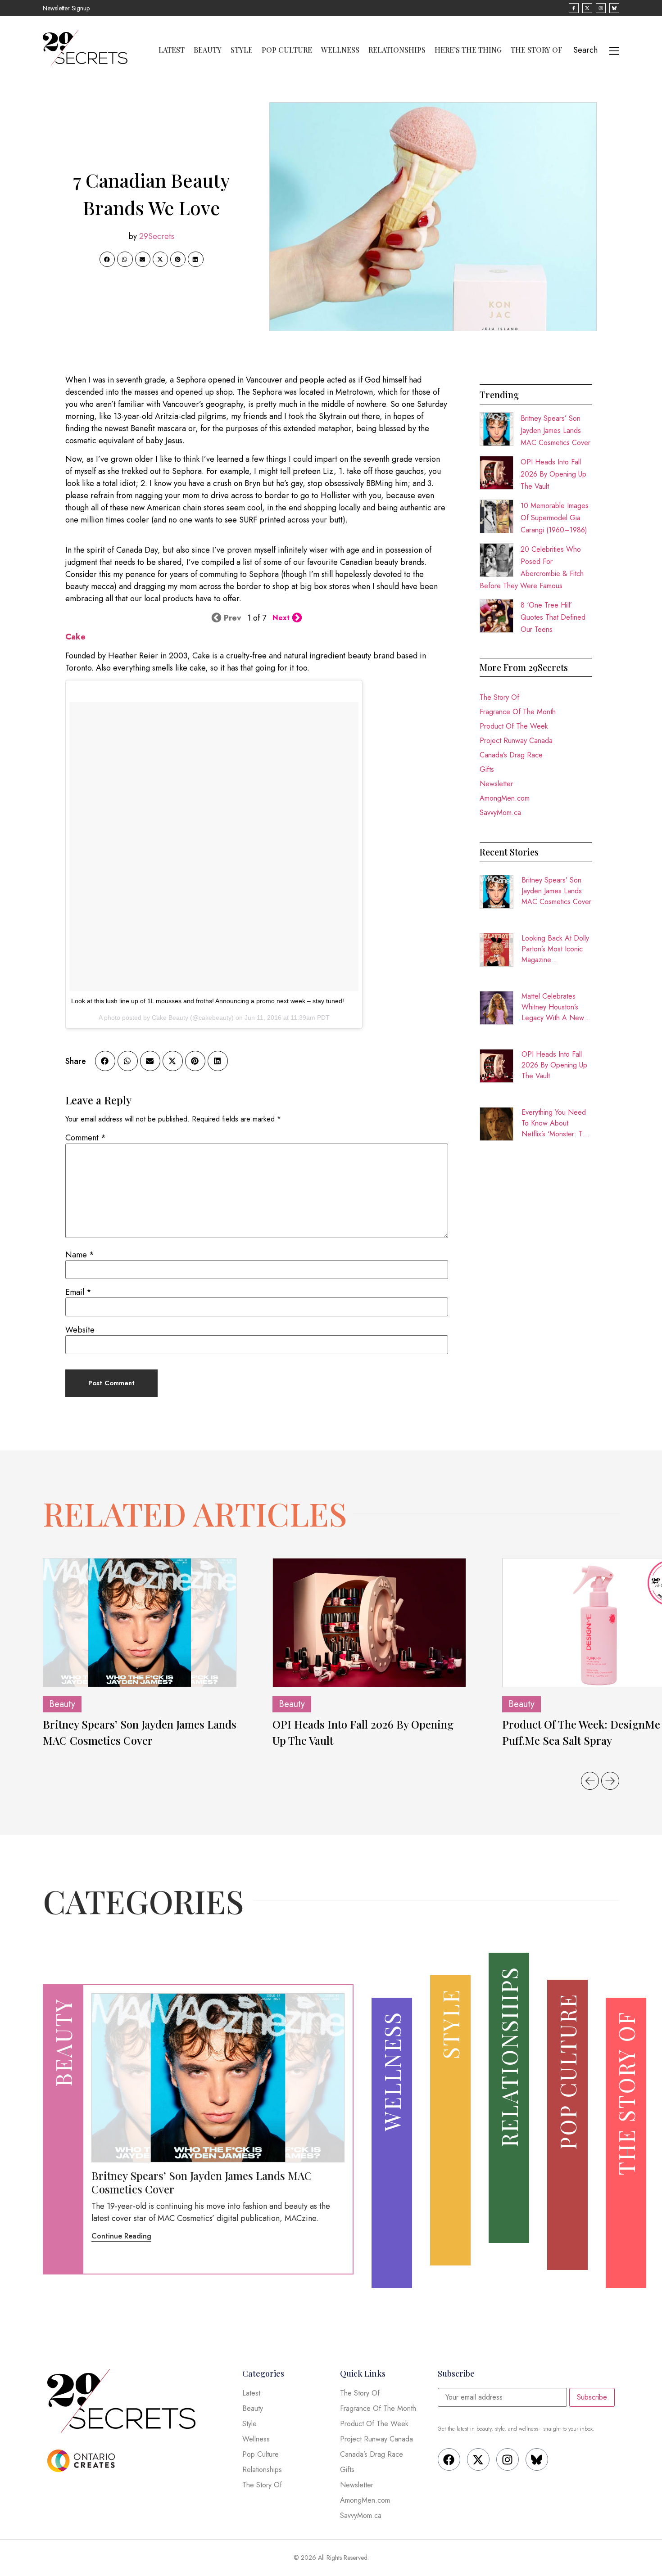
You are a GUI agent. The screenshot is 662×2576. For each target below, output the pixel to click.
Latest (172, 50)
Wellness (340, 50)
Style (242, 50)
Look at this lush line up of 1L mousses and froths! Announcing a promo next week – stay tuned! (208, 1001)
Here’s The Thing (468, 50)
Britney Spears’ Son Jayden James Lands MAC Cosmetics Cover (555, 430)
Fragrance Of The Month (518, 712)
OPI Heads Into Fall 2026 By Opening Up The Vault (553, 474)
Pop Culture (287, 50)
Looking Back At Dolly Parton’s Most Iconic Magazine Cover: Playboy (555, 949)
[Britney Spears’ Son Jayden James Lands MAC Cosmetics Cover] (140, 1623)
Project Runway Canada (516, 741)
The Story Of (537, 50)
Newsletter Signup (66, 8)
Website (80, 1330)
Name (80, 1255)
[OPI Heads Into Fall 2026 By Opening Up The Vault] (369, 1623)
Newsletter (496, 784)
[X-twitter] (478, 2459)
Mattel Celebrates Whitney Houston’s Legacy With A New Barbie (553, 1007)
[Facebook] (449, 2459)
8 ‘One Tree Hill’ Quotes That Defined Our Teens (553, 617)
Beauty (208, 50)
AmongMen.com (505, 798)
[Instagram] (508, 2459)
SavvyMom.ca (500, 813)
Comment (86, 1138)
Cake (75, 637)
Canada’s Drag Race (511, 755)
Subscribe (592, 2397)
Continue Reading (121, 2236)
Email (78, 1292)
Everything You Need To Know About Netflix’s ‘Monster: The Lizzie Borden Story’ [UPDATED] (556, 1123)
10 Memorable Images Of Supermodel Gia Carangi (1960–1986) (555, 518)
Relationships (397, 50)
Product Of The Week (514, 726)
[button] (107, 259)
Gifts (487, 769)
